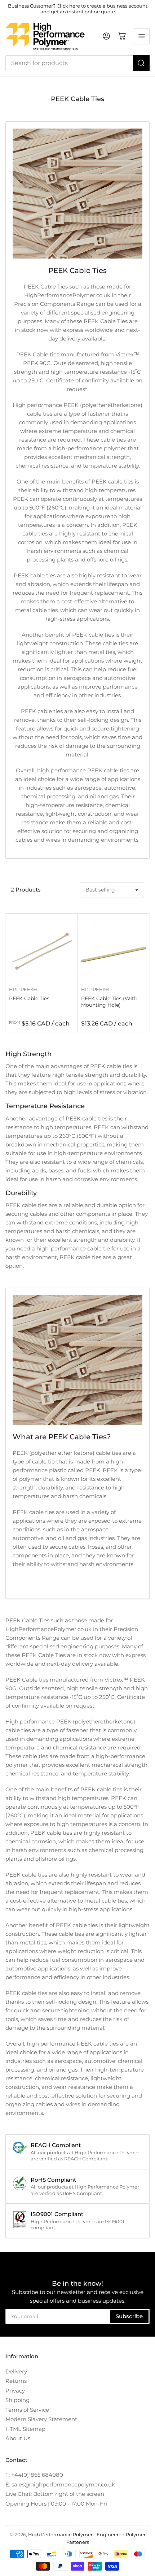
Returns (16, 2381)
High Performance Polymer (60, 2534)
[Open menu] (142, 36)
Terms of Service (27, 2410)
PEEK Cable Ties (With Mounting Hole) (109, 1002)
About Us (18, 2438)
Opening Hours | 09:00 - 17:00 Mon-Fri (56, 2504)
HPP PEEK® (23, 989)
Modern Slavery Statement (41, 2419)
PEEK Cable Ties (29, 998)
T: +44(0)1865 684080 (34, 2475)
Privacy (15, 2391)
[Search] (141, 63)
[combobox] (77, 63)
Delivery (16, 2371)
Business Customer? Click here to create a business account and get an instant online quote (78, 9)
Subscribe (129, 2316)
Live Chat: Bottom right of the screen (55, 2494)
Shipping (17, 2400)
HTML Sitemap (25, 2429)
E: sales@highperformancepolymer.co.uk (60, 2484)
